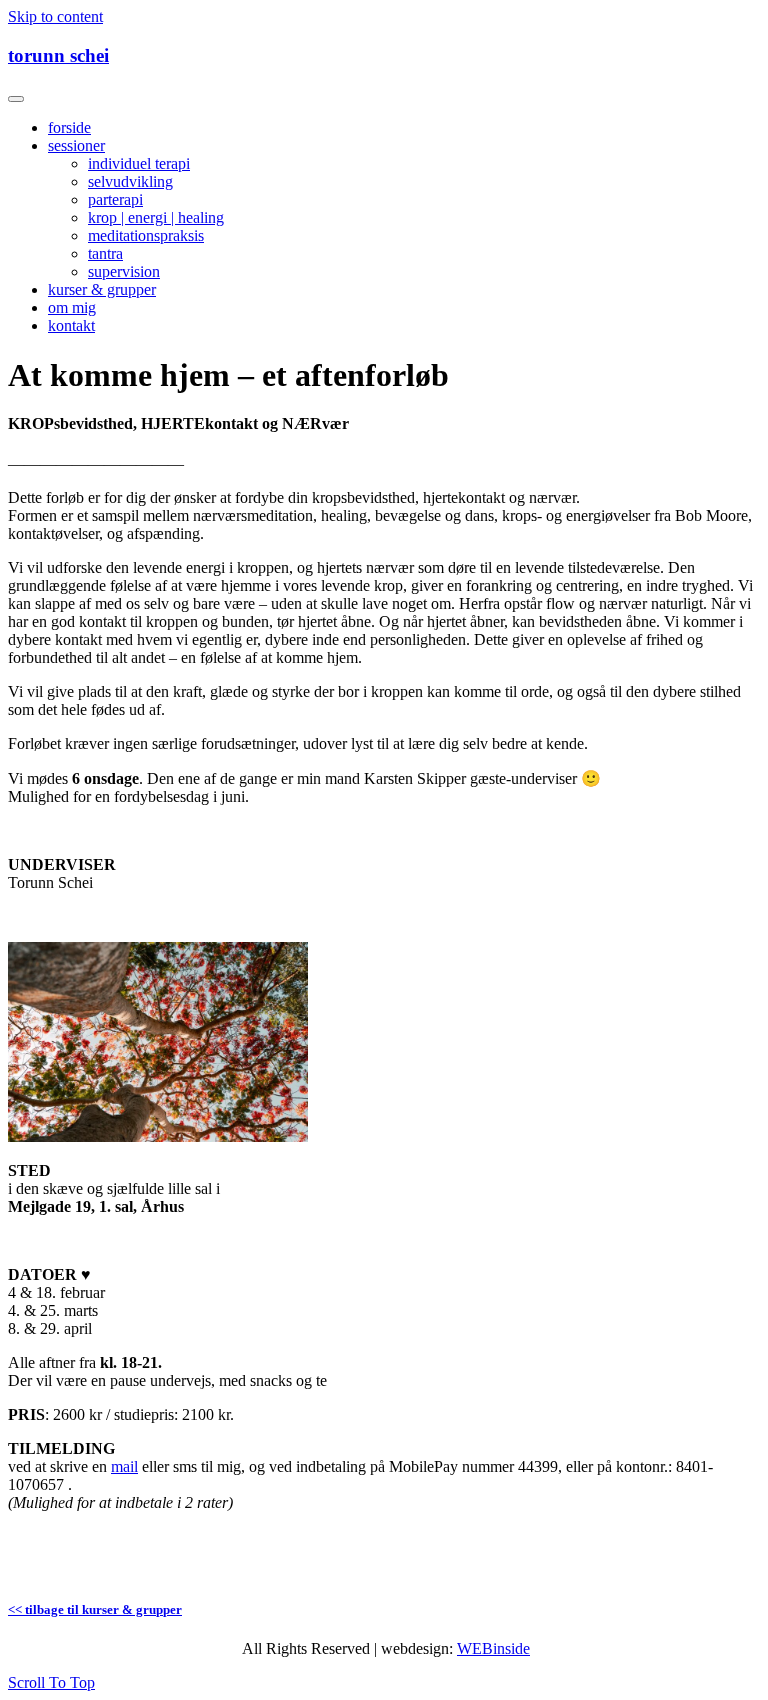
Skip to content (55, 16)
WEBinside (493, 1648)
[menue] (16, 99)
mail (124, 1466)
